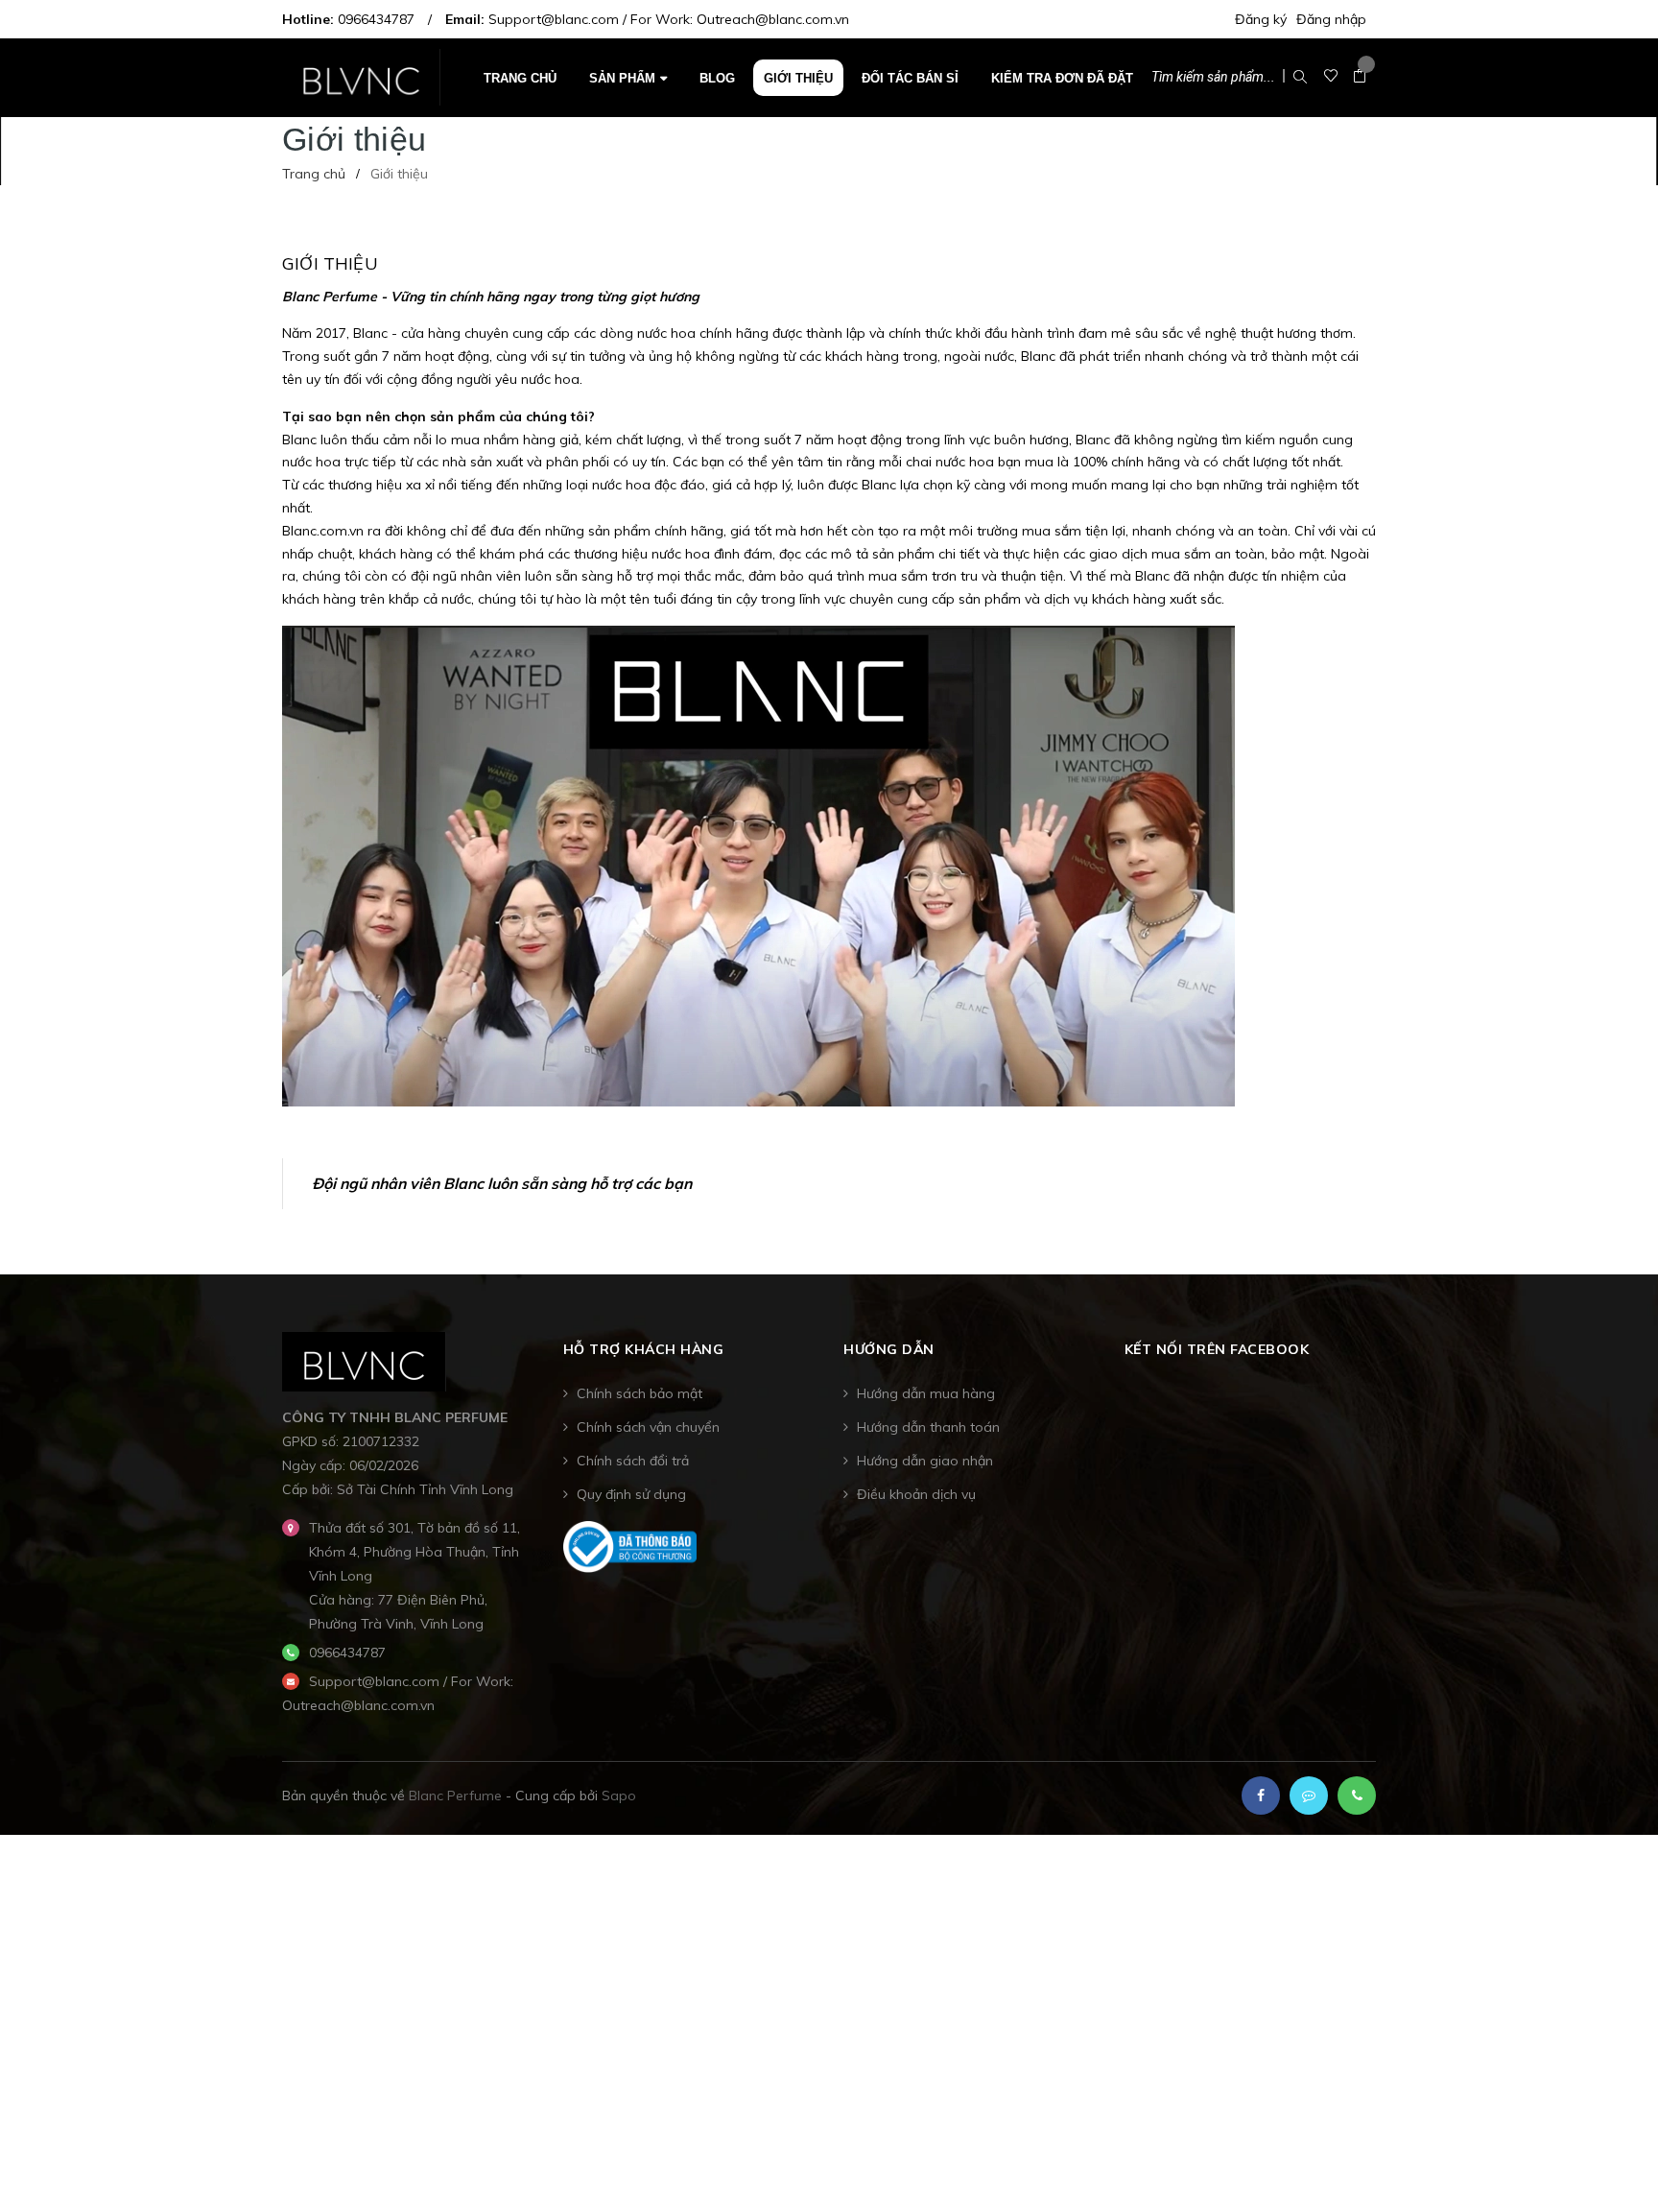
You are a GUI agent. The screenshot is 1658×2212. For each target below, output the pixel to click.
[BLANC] (364, 1361)
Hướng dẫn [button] (889, 1349)
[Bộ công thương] (630, 1545)
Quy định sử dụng (631, 1494)
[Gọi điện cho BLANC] (1357, 1796)
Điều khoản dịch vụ (916, 1494)
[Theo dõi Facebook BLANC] (1261, 1796)
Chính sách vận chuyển (648, 1427)
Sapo (619, 1796)
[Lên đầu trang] (1620, 2169)
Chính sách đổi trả (633, 1461)
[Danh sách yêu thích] (1331, 77)
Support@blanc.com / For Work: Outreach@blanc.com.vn (669, 19)
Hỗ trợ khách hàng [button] (644, 1349)
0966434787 (376, 19)
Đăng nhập (1331, 19)
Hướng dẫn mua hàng (926, 1393)
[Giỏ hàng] (1360, 77)
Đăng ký (1261, 19)
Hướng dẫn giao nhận (925, 1461)
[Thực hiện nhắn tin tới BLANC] (1309, 1796)
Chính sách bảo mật (640, 1393)
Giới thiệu (330, 263)
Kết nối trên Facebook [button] (1217, 1349)
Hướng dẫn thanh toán (928, 1427)
